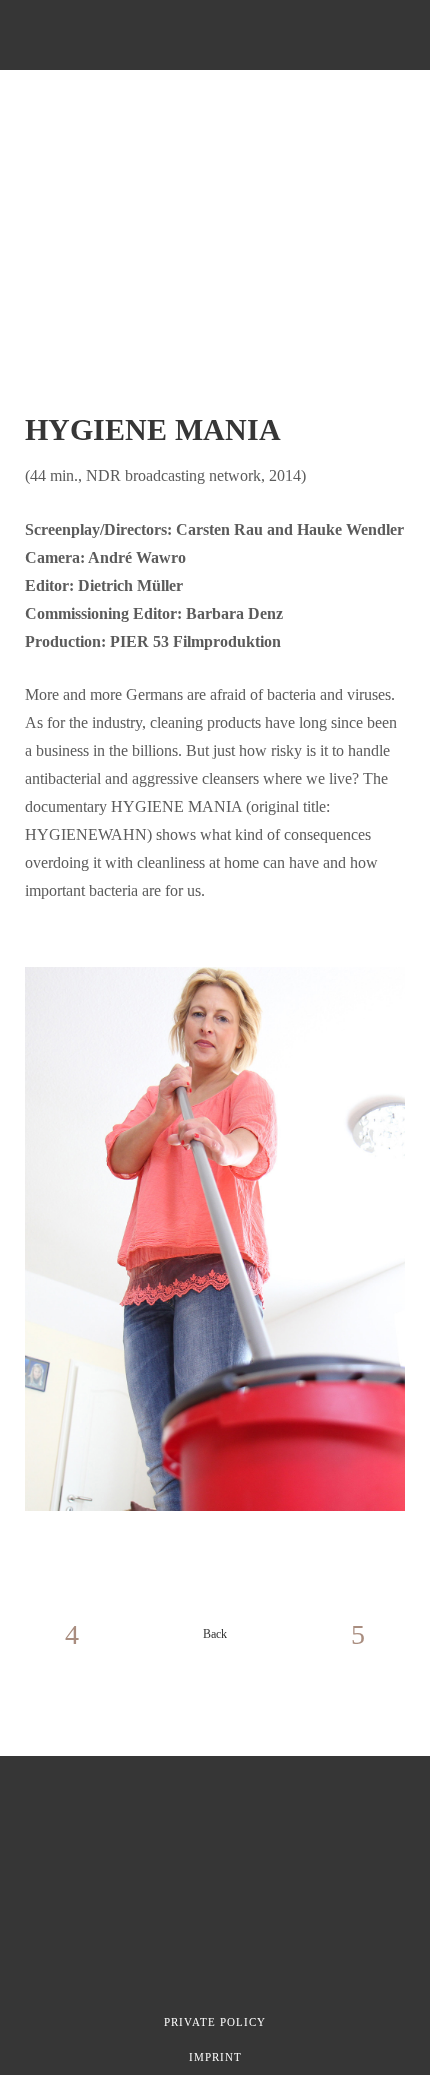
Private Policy (215, 2022)
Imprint (215, 2057)
